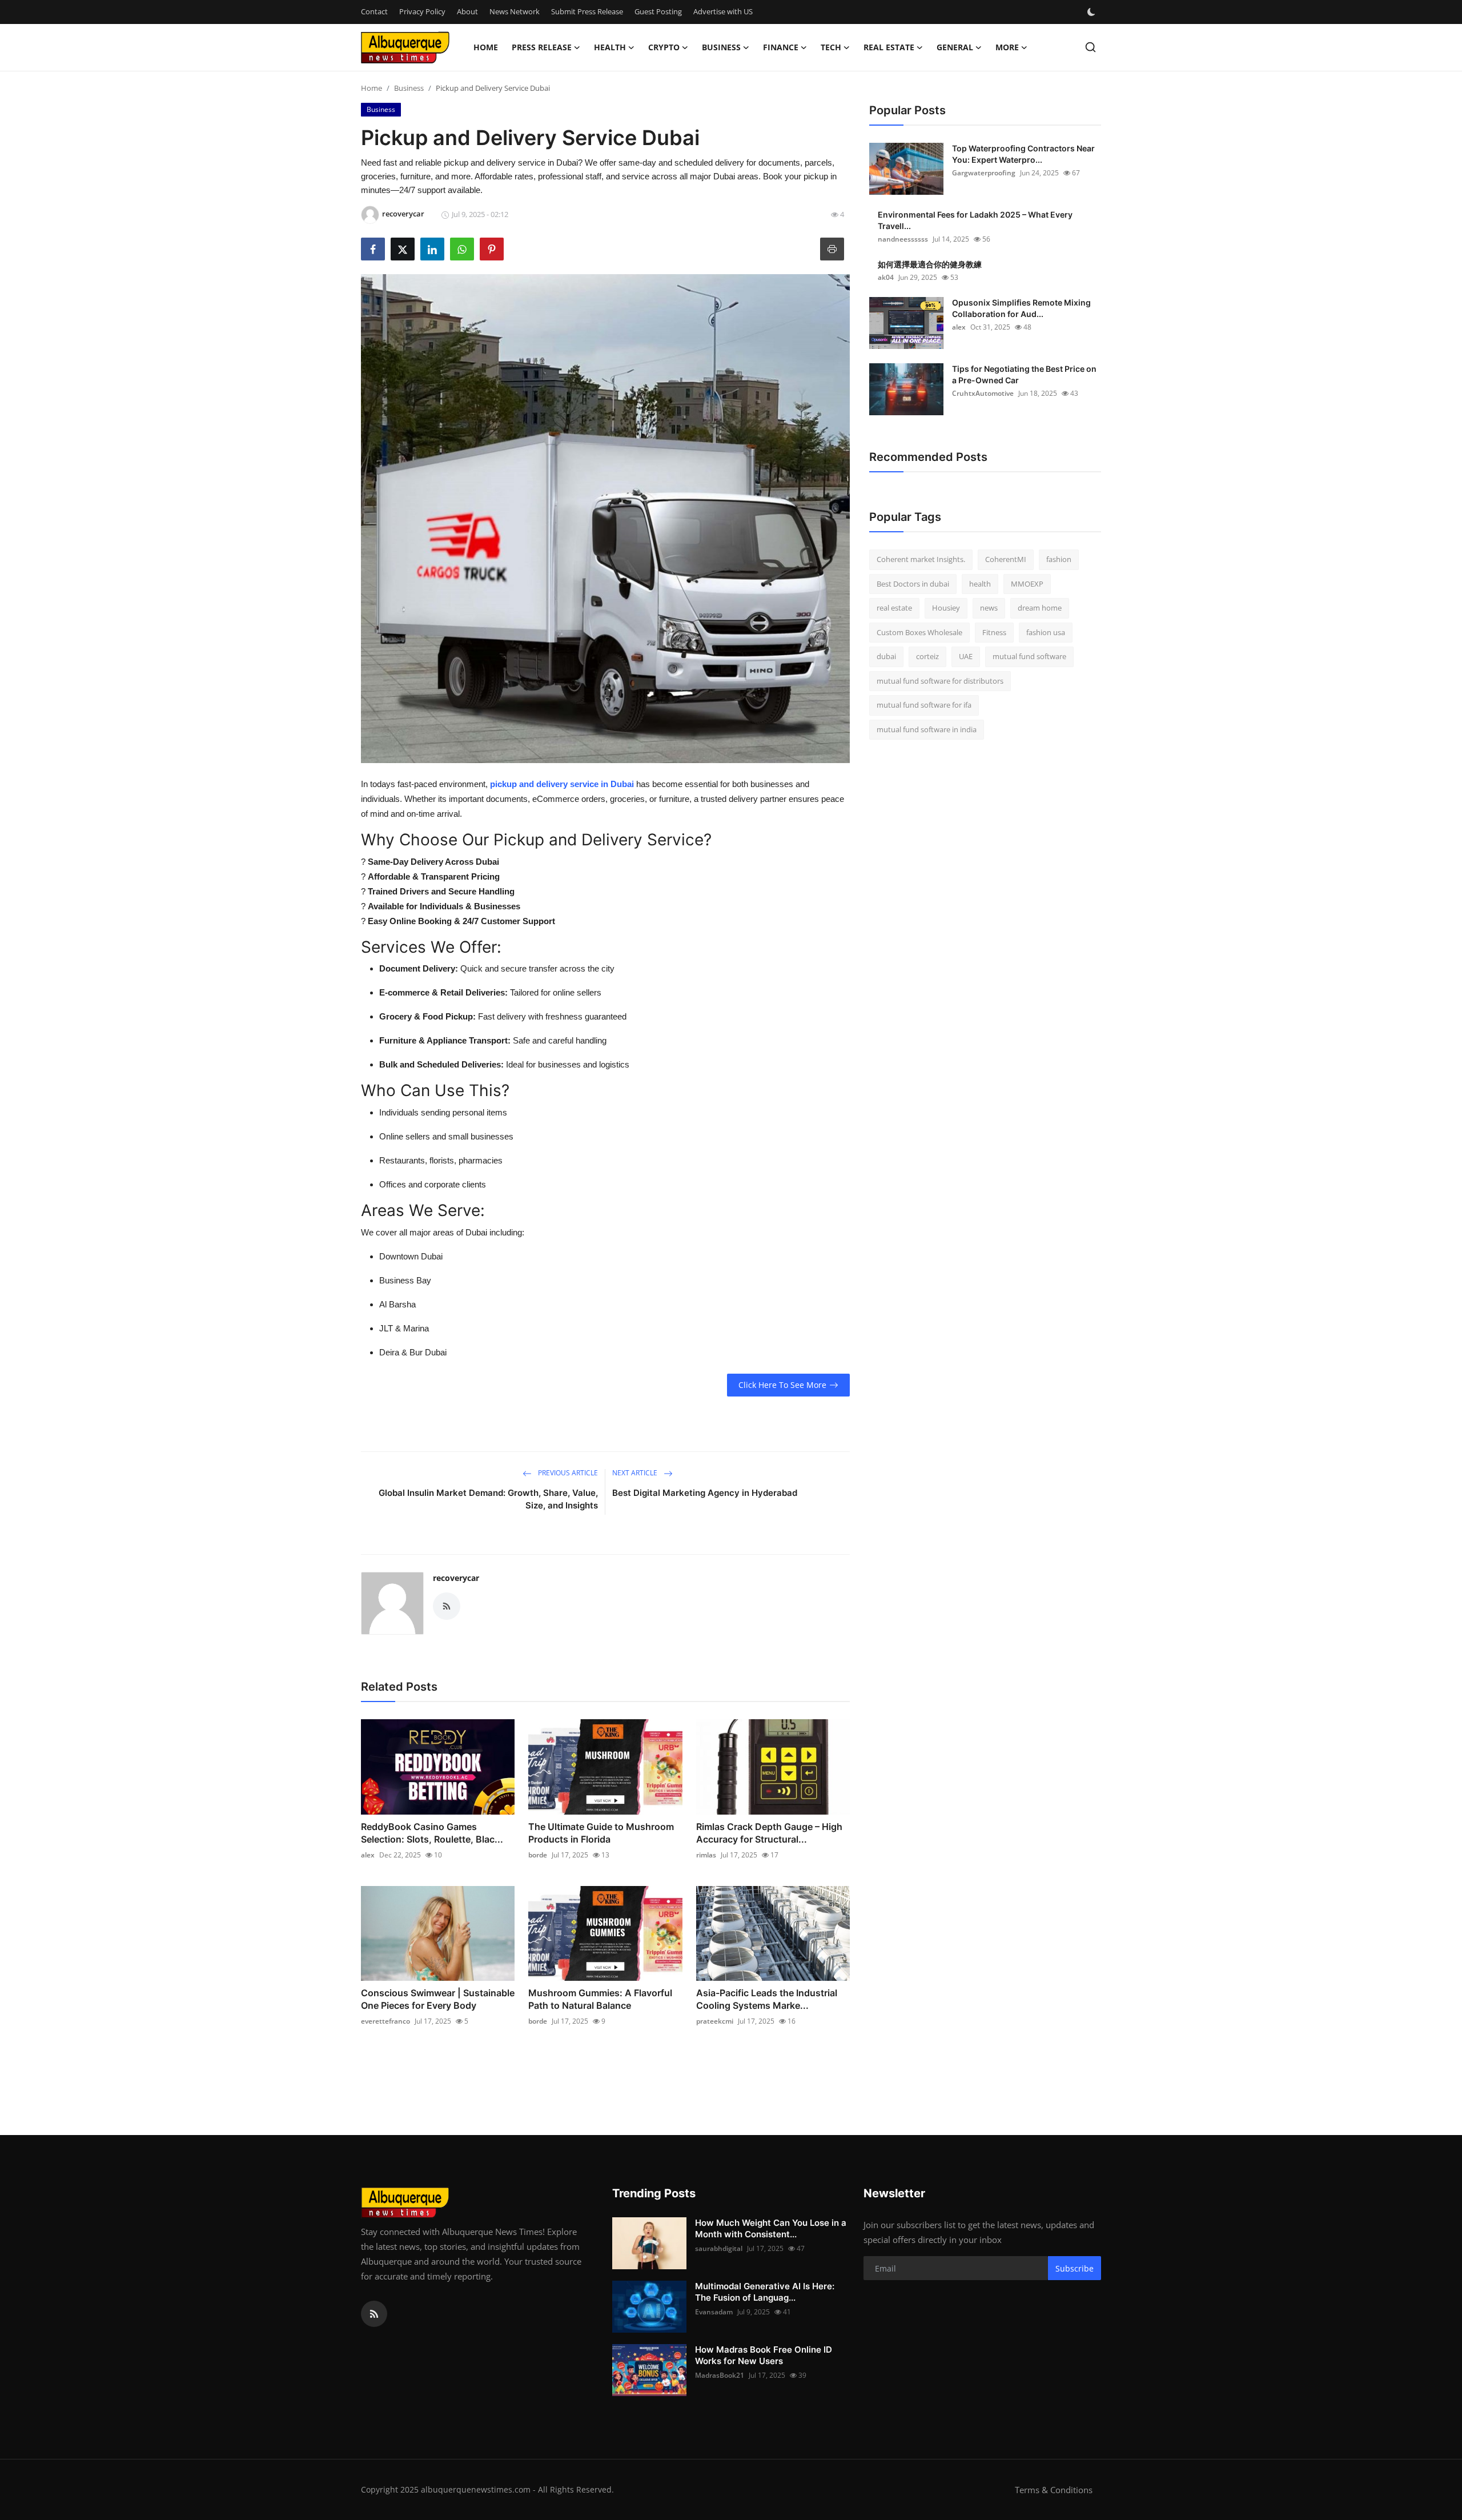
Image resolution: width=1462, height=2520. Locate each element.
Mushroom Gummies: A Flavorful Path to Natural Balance (600, 1999)
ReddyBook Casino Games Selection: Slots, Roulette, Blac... (432, 1833)
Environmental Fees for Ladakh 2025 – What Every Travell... (975, 220)
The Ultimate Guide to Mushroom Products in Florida (601, 1833)
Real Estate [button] (889, 47)
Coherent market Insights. (921, 559)
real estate (894, 608)
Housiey (946, 608)
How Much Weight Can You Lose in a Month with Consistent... (771, 2228)
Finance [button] (781, 47)
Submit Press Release (587, 11)
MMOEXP (1027, 584)
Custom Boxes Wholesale (919, 632)
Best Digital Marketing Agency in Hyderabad (705, 1493)
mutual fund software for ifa (924, 705)
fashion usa (1046, 632)
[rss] (374, 2314)
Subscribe (1075, 2268)
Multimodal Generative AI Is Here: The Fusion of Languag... (765, 2292)
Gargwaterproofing (984, 173)
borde (538, 1855)
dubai (886, 656)
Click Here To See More (782, 1385)
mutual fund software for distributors (940, 681)
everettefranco (385, 2021)
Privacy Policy (422, 11)
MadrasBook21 (720, 2375)
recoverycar (456, 1578)
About (467, 11)
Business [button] (721, 47)
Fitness (994, 632)
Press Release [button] (542, 47)
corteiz (927, 656)
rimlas (706, 1855)
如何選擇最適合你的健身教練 (930, 264)
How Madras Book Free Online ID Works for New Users (764, 2355)
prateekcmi (715, 2021)
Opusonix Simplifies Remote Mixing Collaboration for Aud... (1021, 308)
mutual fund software (1029, 656)
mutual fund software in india (927, 729)
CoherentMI (1006, 559)
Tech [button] (831, 47)
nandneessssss (903, 239)
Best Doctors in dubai (913, 584)
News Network (515, 11)
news (989, 608)
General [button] (955, 47)
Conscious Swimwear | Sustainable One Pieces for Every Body (438, 1999)
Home (486, 47)
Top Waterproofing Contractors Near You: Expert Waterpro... (1023, 154)
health (980, 584)
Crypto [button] (664, 47)
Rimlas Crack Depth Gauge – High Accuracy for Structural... (769, 1833)
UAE (966, 656)
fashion (1059, 559)
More (1007, 47)
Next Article (636, 1473)
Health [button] (610, 47)
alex (368, 1855)
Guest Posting (658, 11)
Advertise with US (723, 11)
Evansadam (714, 2312)
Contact (374, 11)
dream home (1040, 608)
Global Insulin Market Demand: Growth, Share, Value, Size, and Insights (488, 1499)
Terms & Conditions (1054, 2490)
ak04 (886, 277)
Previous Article (567, 1473)
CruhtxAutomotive (983, 393)
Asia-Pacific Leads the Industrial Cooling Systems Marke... (767, 1999)
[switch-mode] (1093, 12)
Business (409, 88)
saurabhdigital (719, 2248)
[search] (1091, 47)
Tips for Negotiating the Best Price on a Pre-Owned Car (1024, 374)
